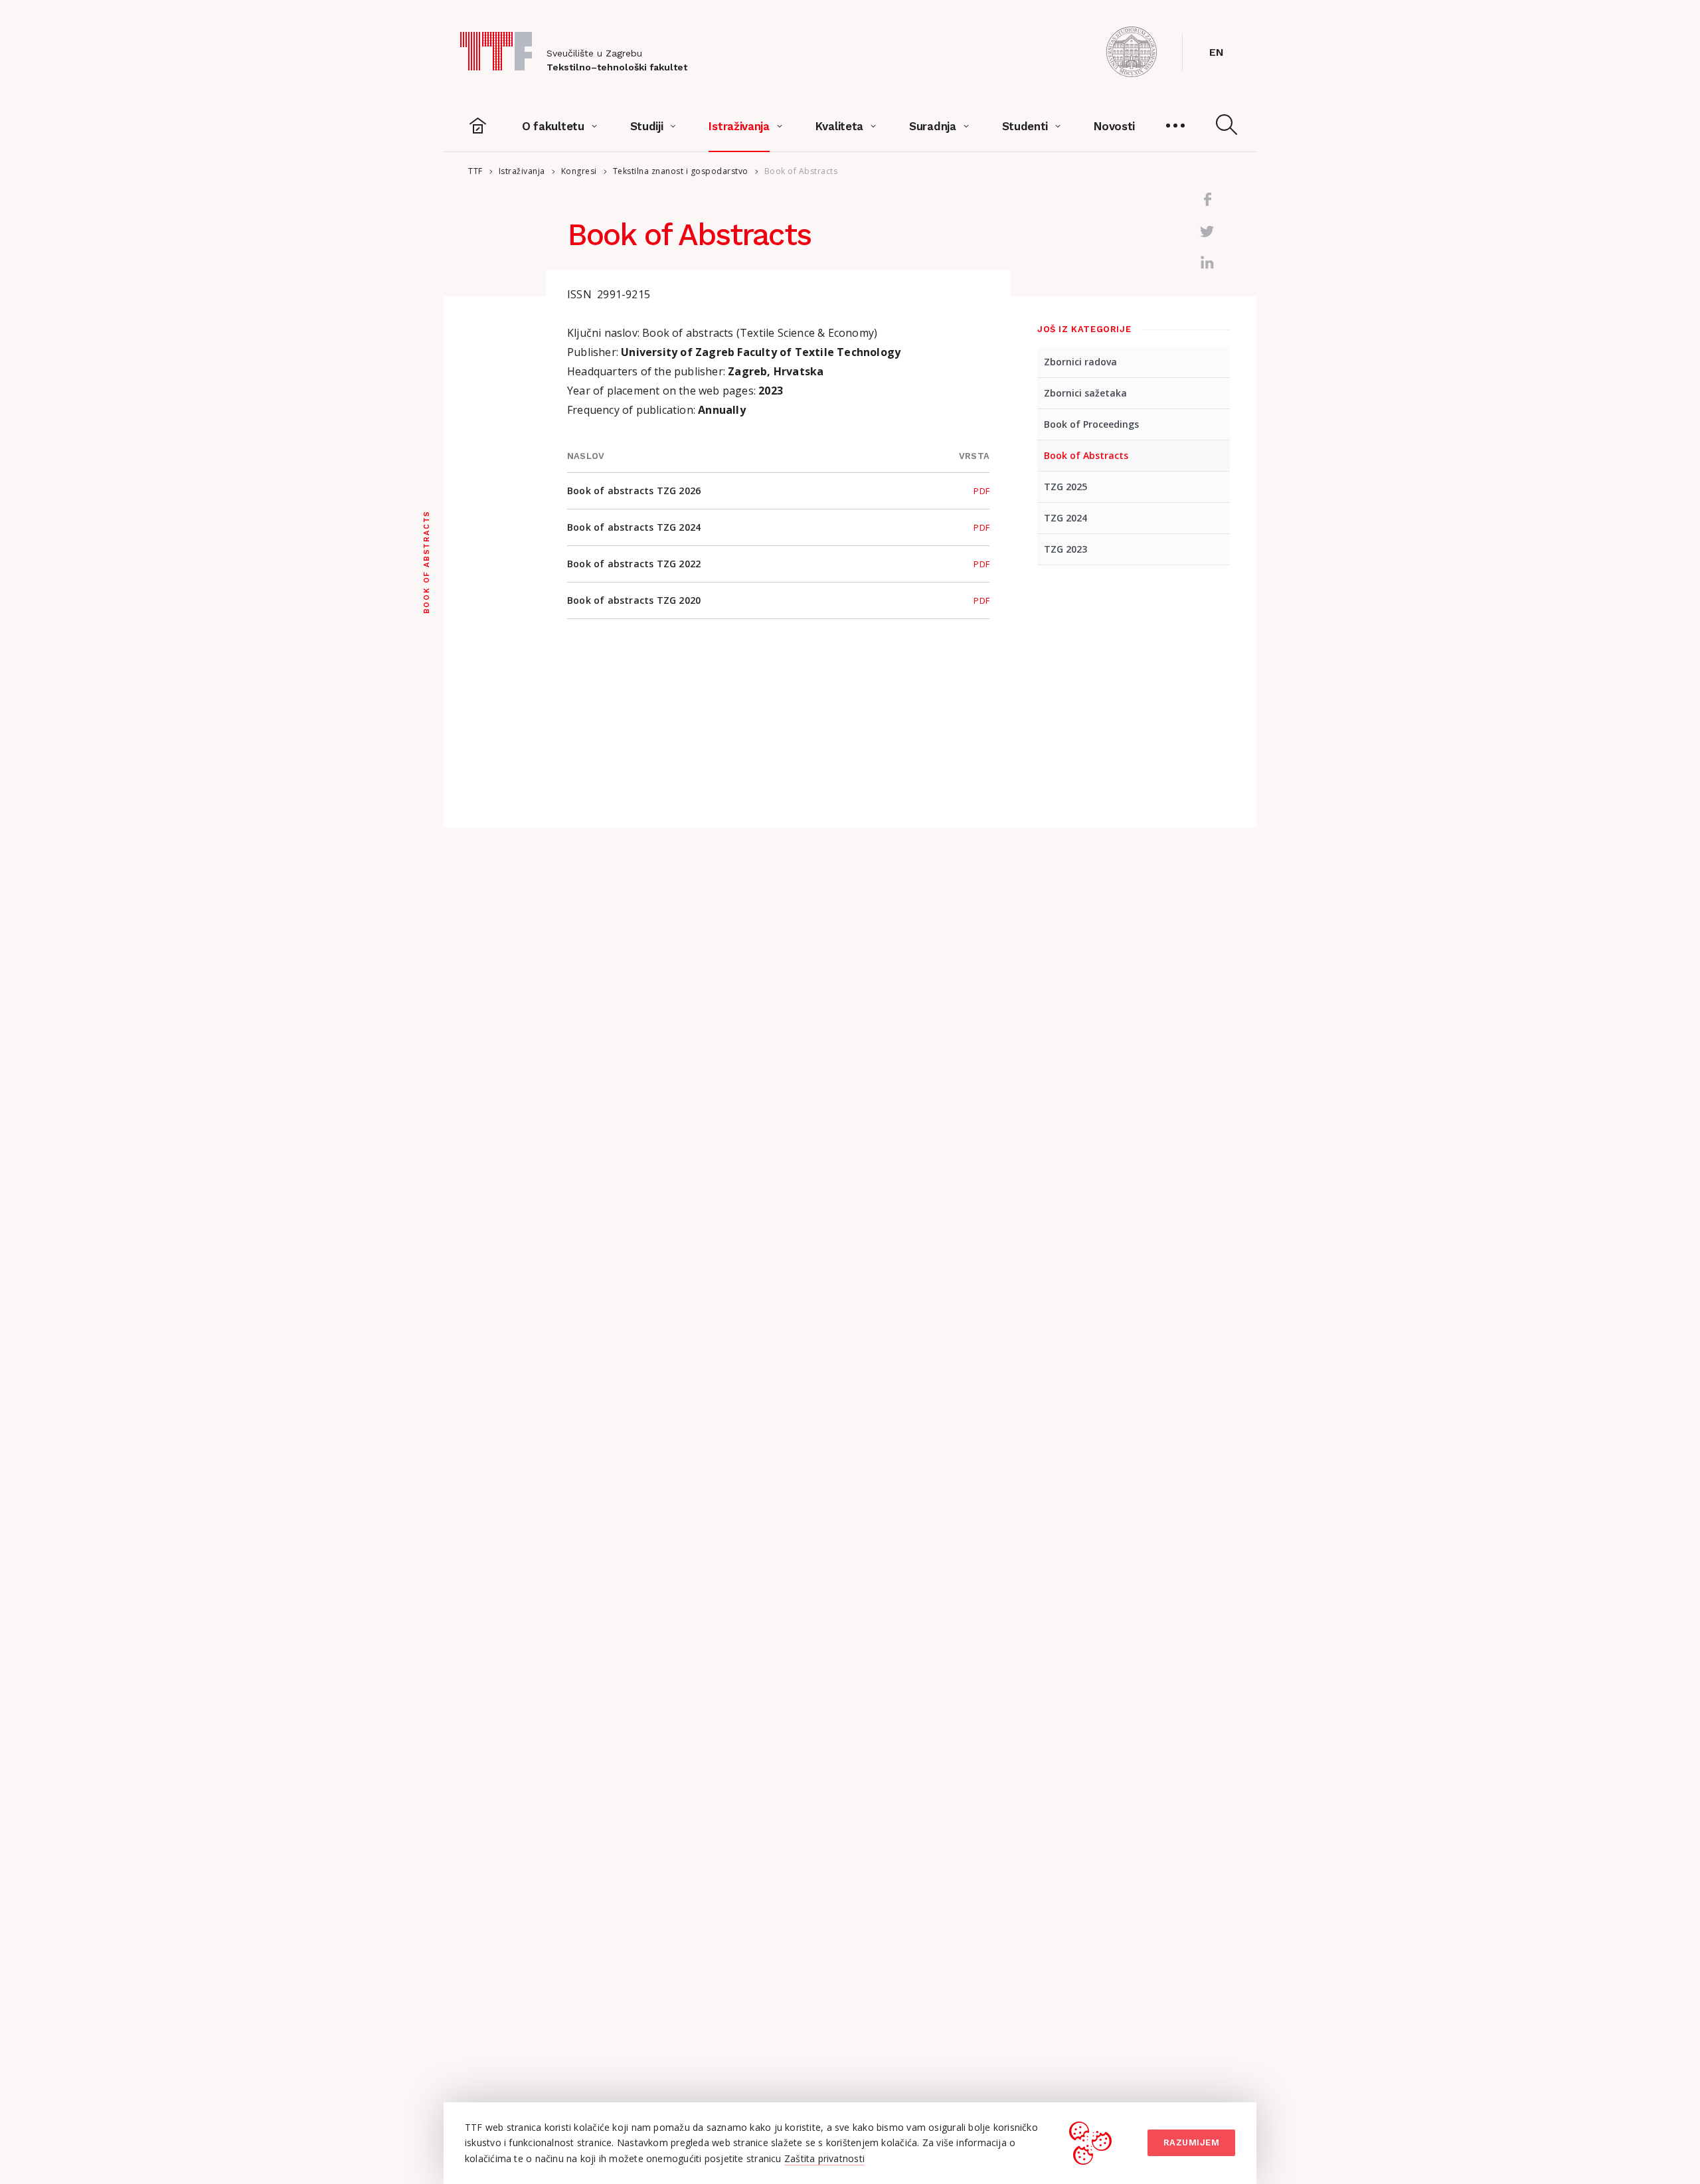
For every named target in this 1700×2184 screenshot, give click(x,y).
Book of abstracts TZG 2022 (634, 564)
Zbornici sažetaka (1085, 393)
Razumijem (1192, 2142)
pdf (981, 491)
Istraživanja (522, 171)
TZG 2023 (1065, 549)
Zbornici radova (1080, 362)
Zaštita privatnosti (824, 2158)
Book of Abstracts (1086, 455)
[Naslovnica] (478, 126)
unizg (1132, 52)
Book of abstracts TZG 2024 (634, 527)
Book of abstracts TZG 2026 (634, 491)
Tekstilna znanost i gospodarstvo (681, 171)
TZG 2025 (1065, 487)
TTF (475, 171)
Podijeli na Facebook (1207, 199)
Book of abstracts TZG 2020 (634, 600)
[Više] (1175, 126)
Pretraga (1227, 125)
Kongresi (579, 171)
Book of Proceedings (1091, 424)
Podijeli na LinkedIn (1207, 263)
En (1216, 52)
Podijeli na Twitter (1207, 231)
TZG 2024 (1065, 518)
